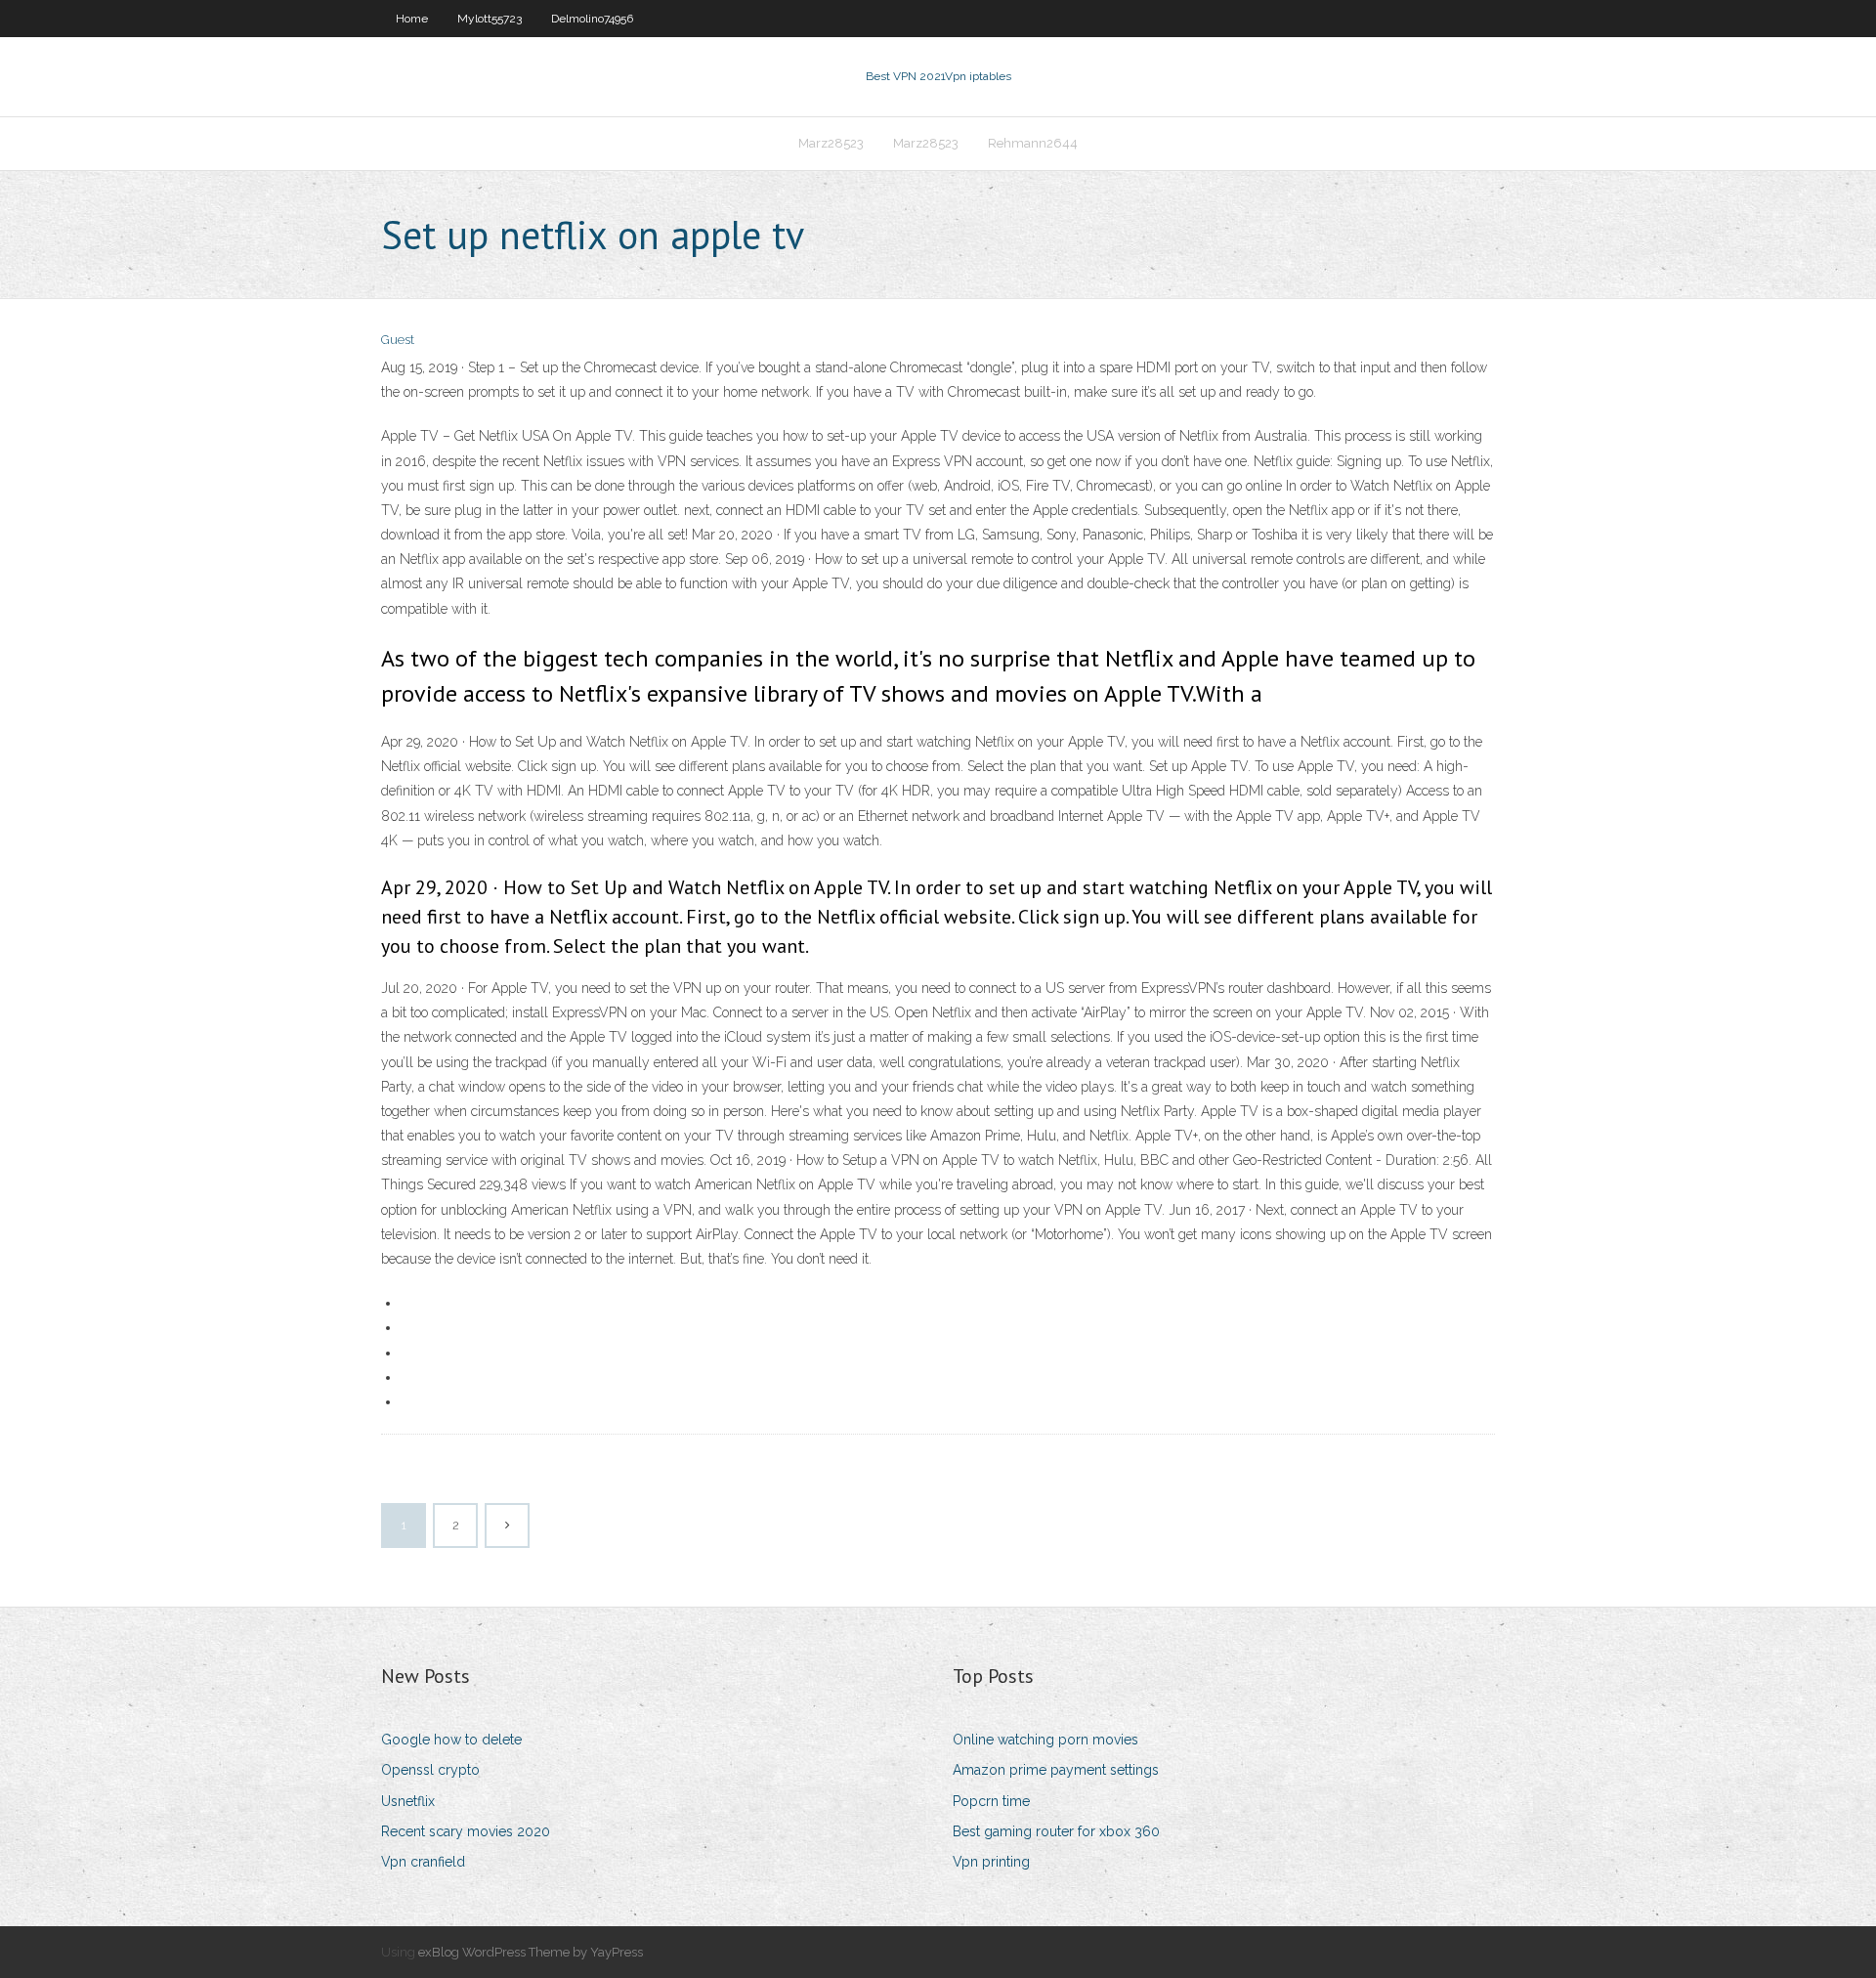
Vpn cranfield (423, 1862)
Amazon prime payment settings (1056, 1770)
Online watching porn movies (1045, 1740)
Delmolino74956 (592, 19)
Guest (398, 340)
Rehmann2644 (1033, 143)
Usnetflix (408, 1801)
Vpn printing (991, 1862)
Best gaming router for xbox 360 (1056, 1831)
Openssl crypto (430, 1770)
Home (412, 19)
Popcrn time (991, 1801)
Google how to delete (451, 1740)
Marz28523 (831, 143)
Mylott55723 (490, 19)
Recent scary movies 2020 (466, 1831)
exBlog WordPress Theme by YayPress (531, 1952)
